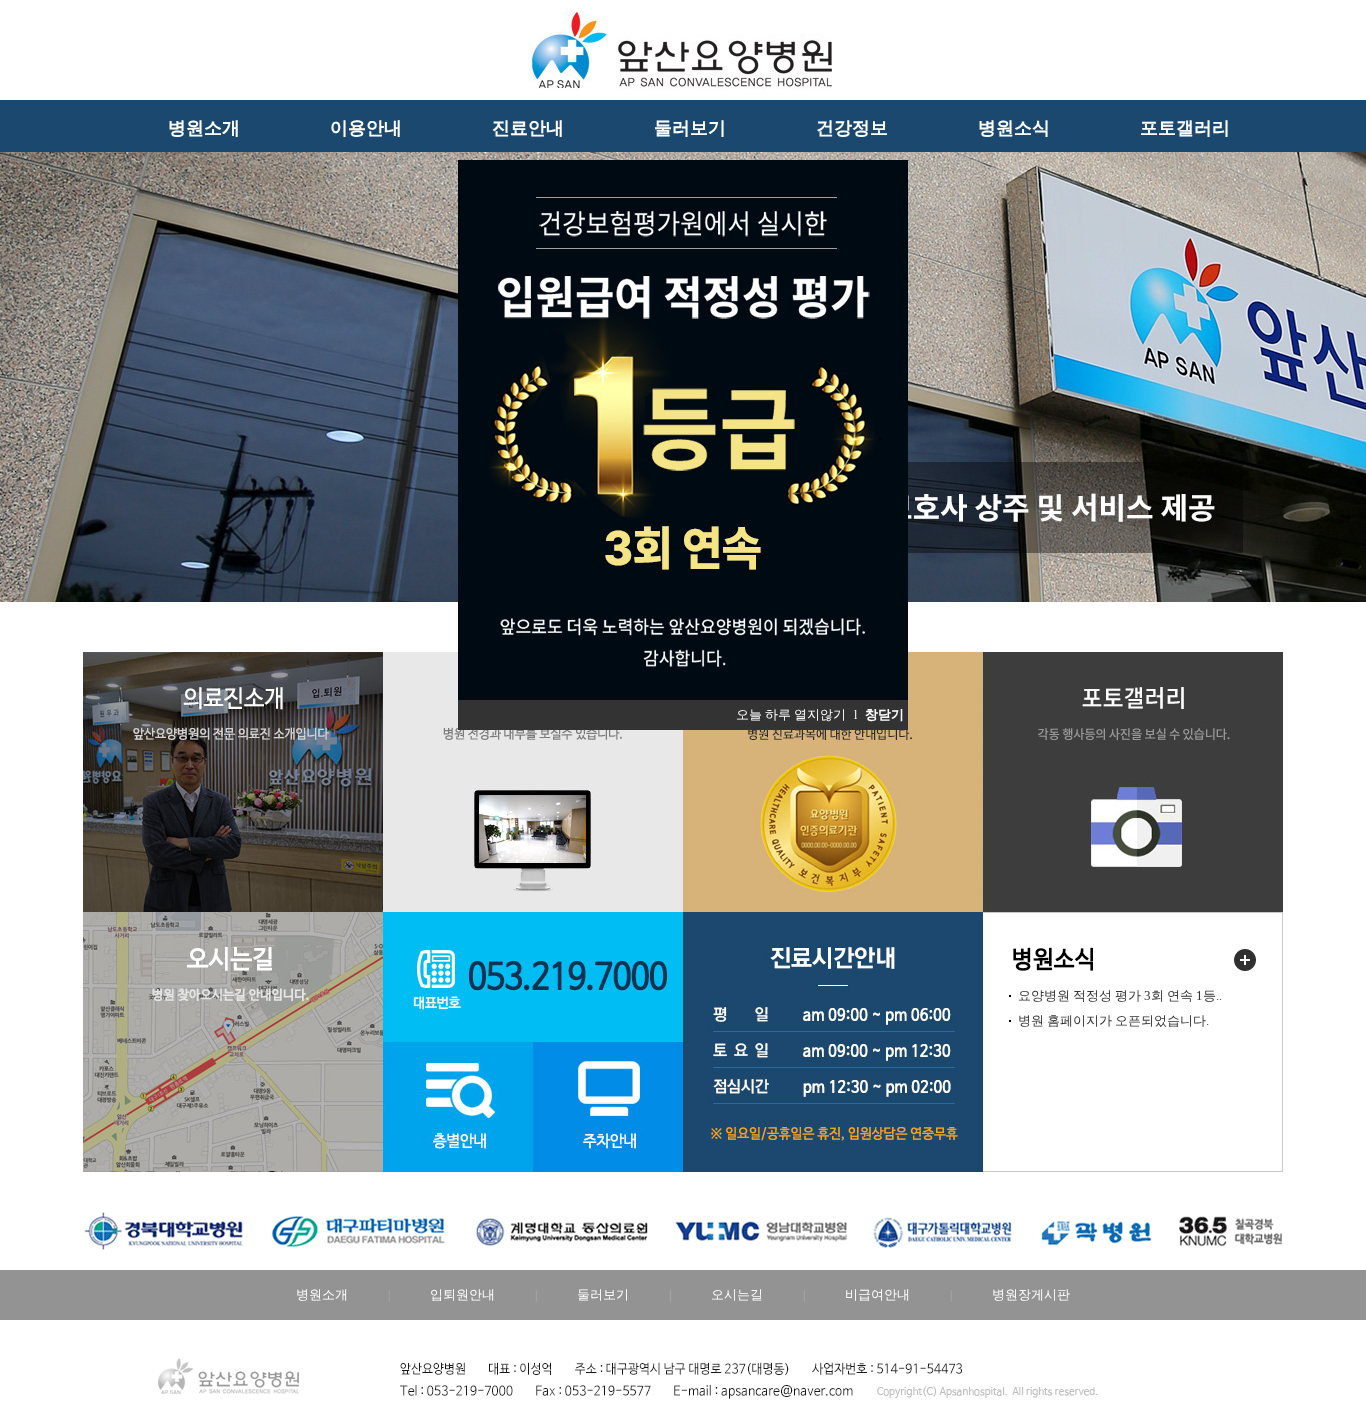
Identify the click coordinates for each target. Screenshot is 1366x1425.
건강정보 (852, 128)
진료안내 (528, 128)
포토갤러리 (1185, 128)
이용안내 (366, 128)
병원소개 (204, 128)
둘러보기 (690, 128)
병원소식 (1014, 128)
